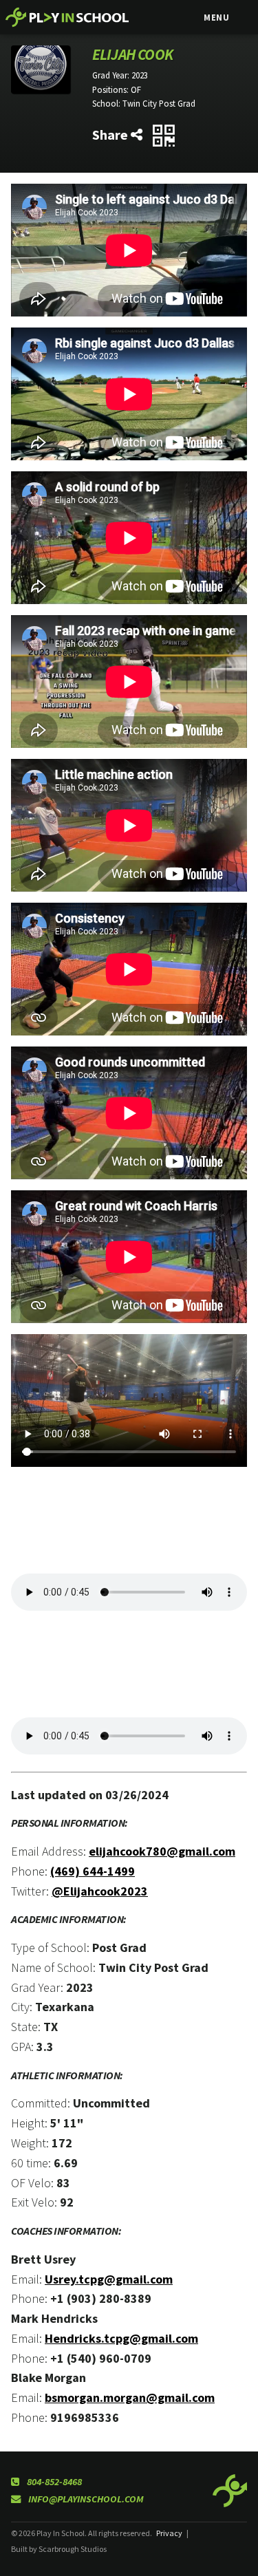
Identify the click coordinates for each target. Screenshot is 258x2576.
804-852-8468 (53, 2482)
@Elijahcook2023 (100, 1891)
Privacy (169, 2533)
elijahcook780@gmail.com (162, 1851)
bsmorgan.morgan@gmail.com (130, 2397)
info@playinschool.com (85, 2499)
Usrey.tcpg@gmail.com (109, 2279)
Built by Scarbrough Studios (59, 2549)
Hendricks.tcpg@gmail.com (121, 2338)
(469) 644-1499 (93, 1871)
